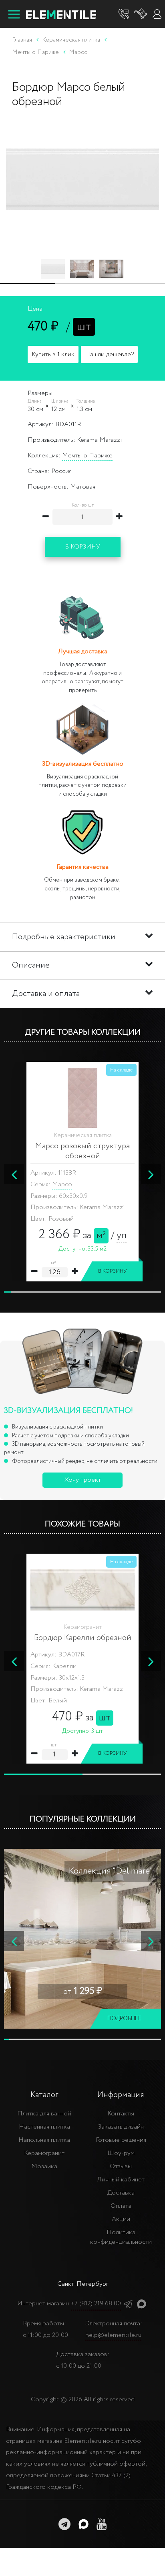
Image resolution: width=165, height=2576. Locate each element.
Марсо (62, 1184)
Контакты (121, 2114)
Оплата (121, 2206)
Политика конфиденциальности (121, 2237)
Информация (121, 2095)
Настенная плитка (44, 2127)
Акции (121, 2219)
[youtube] (102, 2524)
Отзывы (121, 2166)
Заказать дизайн (121, 2127)
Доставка (121, 2193)
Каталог (44, 2095)
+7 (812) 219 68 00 (96, 2304)
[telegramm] (64, 2524)
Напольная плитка (44, 2140)
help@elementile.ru (113, 2335)
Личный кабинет (121, 2180)
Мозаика (44, 2166)
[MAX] (142, 2304)
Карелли (64, 1666)
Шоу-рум (121, 2153)
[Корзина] (141, 14)
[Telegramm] (128, 2304)
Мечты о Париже (87, 456)
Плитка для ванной (44, 2114)
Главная (22, 40)
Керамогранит (44, 2153)
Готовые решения (121, 2140)
